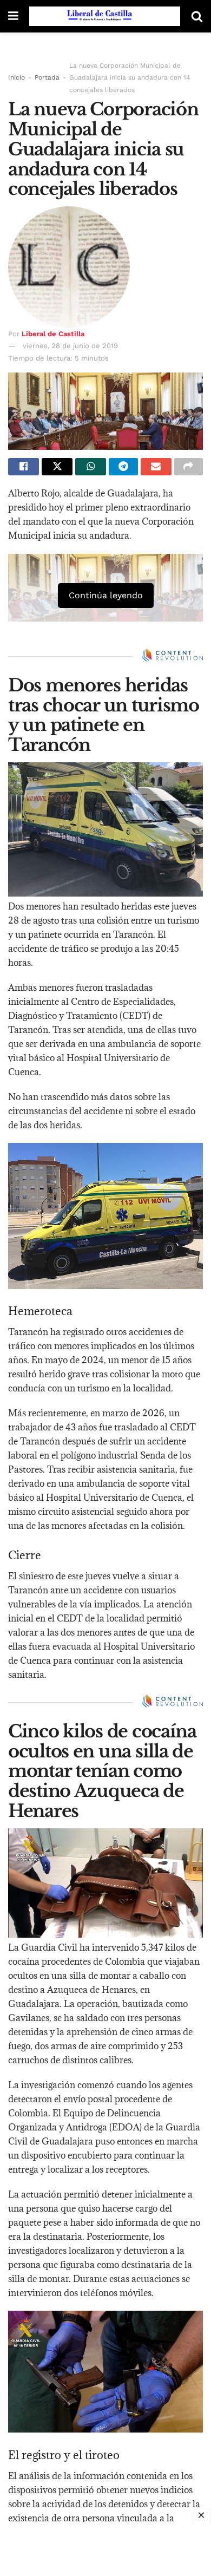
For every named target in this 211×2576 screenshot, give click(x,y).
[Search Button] (197, 16)
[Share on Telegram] (123, 467)
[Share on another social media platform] (189, 467)
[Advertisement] (105, 2549)
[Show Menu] (13, 16)
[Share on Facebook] (24, 467)
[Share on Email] (156, 467)
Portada (47, 77)
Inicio (17, 77)
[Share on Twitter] (57, 467)
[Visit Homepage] (105, 16)
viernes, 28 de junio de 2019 (70, 346)
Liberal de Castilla (53, 334)
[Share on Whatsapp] (91, 467)
